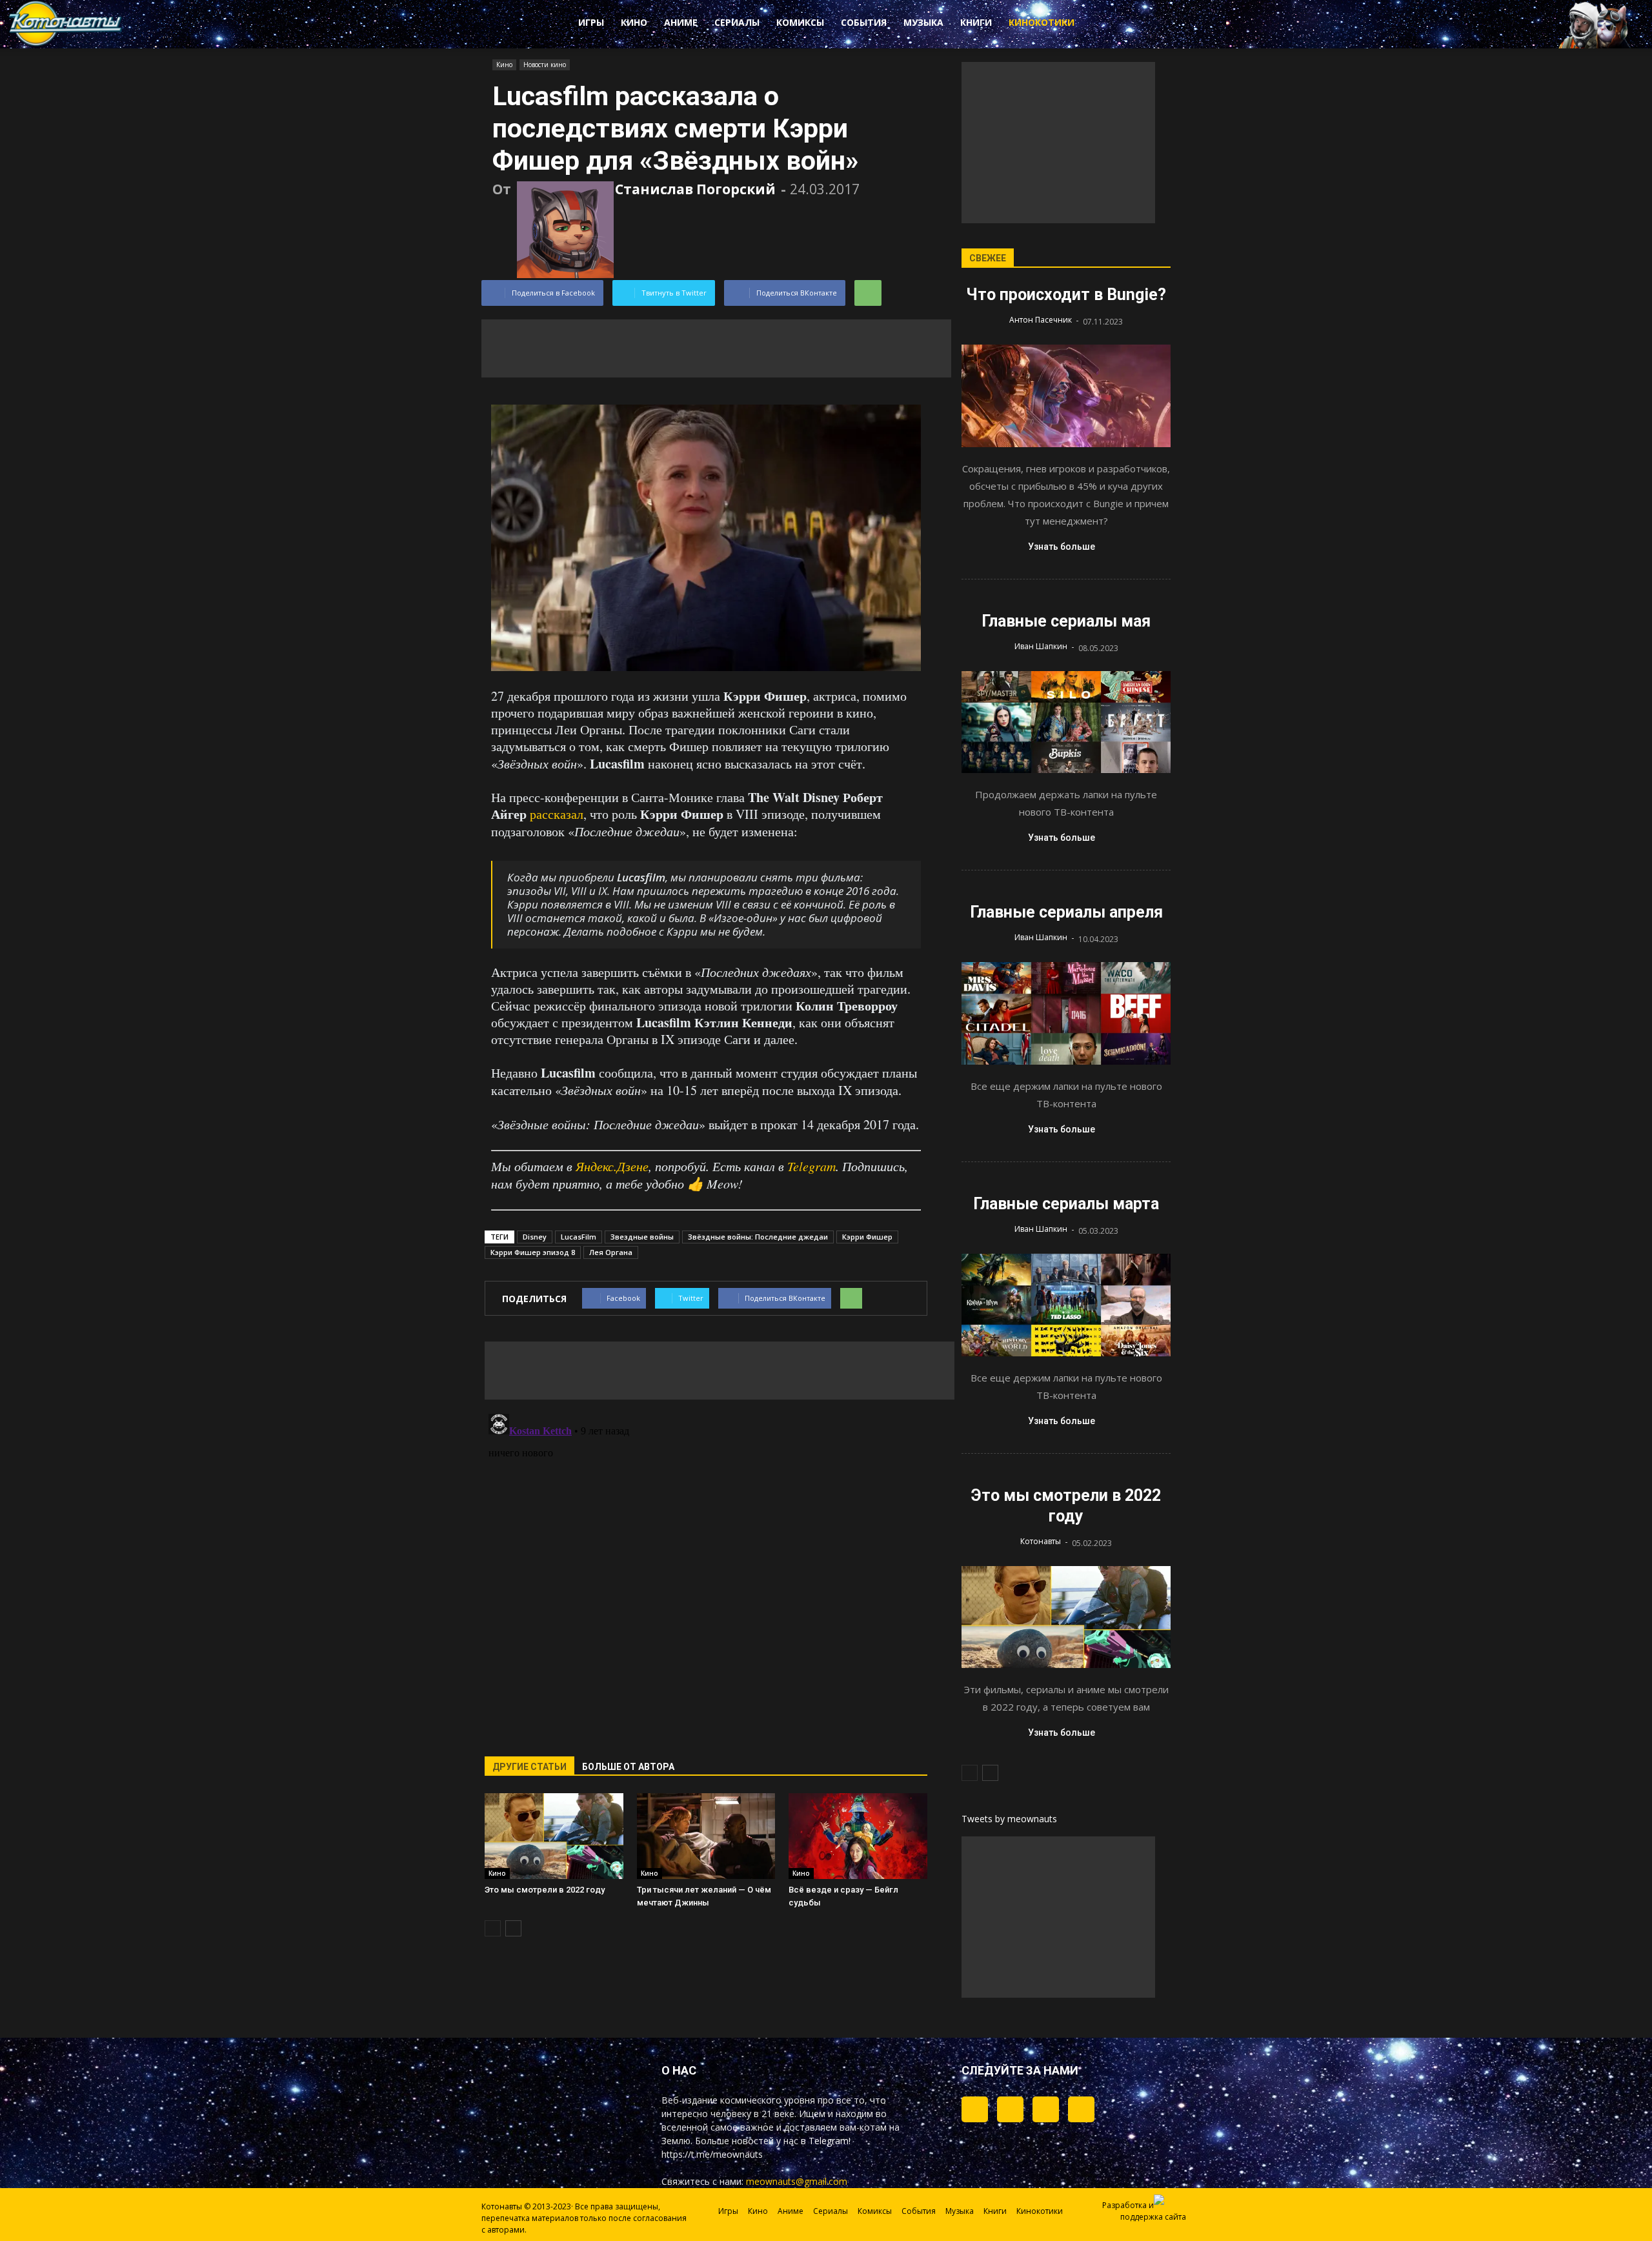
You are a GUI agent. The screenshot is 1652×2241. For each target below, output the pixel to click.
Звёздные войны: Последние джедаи (758, 1237)
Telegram (811, 1166)
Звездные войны (642, 1237)
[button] (1136, 25)
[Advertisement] (716, 348)
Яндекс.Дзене (612, 1166)
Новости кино (545, 65)
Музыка (923, 22)
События (864, 22)
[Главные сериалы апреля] (1066, 1013)
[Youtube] (1081, 2109)
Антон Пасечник (1041, 320)
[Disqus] (706, 1570)
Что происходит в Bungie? (1066, 295)
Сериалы (737, 22)
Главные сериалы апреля (1066, 912)
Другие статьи (529, 1767)
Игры (591, 22)
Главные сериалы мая (1066, 621)
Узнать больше (1062, 547)
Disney (535, 1237)
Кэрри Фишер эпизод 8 (533, 1252)
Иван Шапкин (1041, 646)
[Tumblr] (975, 2109)
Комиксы (800, 22)
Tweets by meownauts (1009, 1819)
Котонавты (1041, 1541)
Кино (634, 22)
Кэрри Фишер (867, 1237)
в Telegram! (826, 2141)
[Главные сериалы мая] (1066, 722)
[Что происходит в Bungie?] (1066, 396)
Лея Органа (611, 1252)
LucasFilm (579, 1237)
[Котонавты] (66, 44)
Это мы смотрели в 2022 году (545, 1890)
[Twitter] (1010, 2109)
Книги (976, 22)
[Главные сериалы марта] (1066, 1305)
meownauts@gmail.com (797, 2181)
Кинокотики (1042, 22)
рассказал (557, 814)
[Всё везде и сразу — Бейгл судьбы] (858, 1836)
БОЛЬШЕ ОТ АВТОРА (628, 1767)
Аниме (681, 22)
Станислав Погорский (695, 189)
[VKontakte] (1046, 2109)
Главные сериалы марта (1066, 1204)
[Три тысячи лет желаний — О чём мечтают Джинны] (706, 1836)
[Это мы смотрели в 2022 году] (554, 1836)
